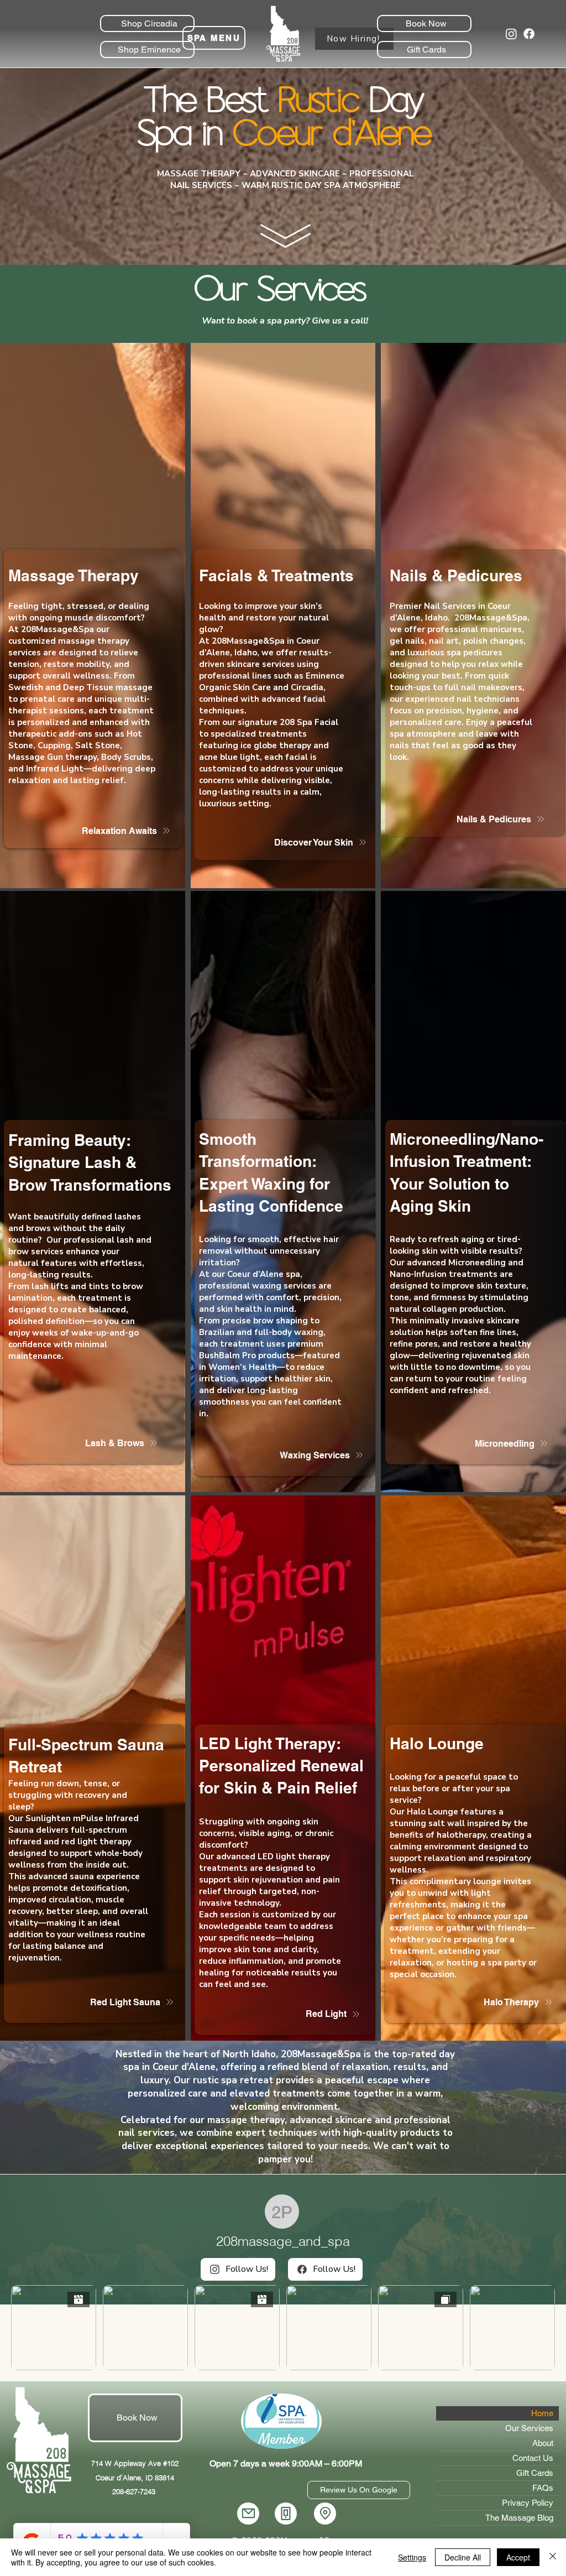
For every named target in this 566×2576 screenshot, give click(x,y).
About (543, 2443)
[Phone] (286, 2514)
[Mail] (248, 2514)
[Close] (553, 2557)
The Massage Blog (519, 2518)
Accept (518, 2557)
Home (542, 2413)
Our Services (529, 2428)
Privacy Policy (528, 2503)
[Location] (325, 2514)
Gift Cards (535, 2473)
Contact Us (533, 2458)
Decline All (463, 2557)
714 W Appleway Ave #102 (135, 2463)
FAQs (543, 2488)
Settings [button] (412, 2557)
